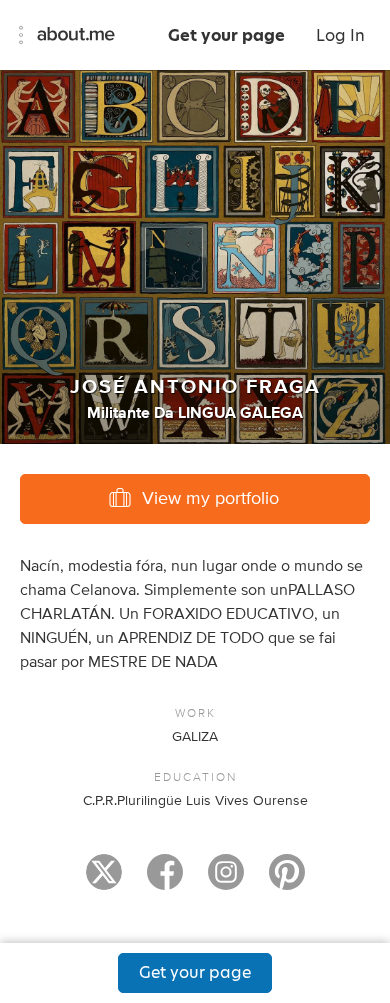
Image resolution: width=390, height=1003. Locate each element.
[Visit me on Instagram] (226, 881)
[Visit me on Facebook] (165, 881)
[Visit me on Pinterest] (287, 881)
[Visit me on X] (104, 881)
